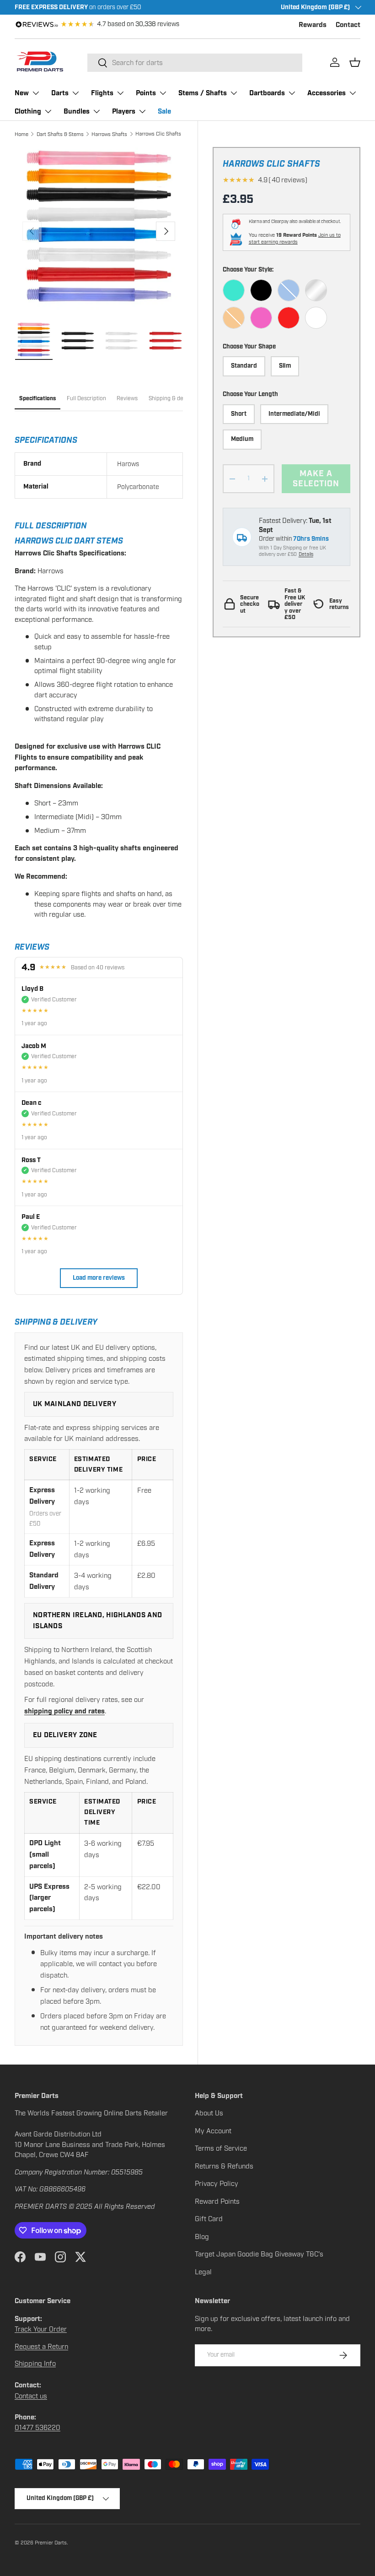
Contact (348, 25)
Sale (164, 111)
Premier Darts (51, 2543)
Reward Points (217, 2201)
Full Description (86, 398)
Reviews (127, 398)
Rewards (313, 25)
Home (21, 134)
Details (306, 554)
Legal (203, 2272)
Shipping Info (35, 2364)
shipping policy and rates (64, 1711)
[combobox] (195, 63)
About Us (209, 2113)
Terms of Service (221, 2148)
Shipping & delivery (173, 398)
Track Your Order (41, 2329)
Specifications (37, 399)
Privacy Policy (217, 2184)
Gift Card (209, 2219)
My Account (213, 2131)
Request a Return (41, 2347)
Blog (202, 2237)
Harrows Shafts (109, 134)
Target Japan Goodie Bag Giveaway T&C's (259, 2254)
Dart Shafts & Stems (60, 134)
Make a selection (316, 479)
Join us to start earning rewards (295, 239)
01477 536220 (37, 2428)
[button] (355, 62)
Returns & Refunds (224, 2166)
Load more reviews (99, 1278)
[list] (99, 231)
